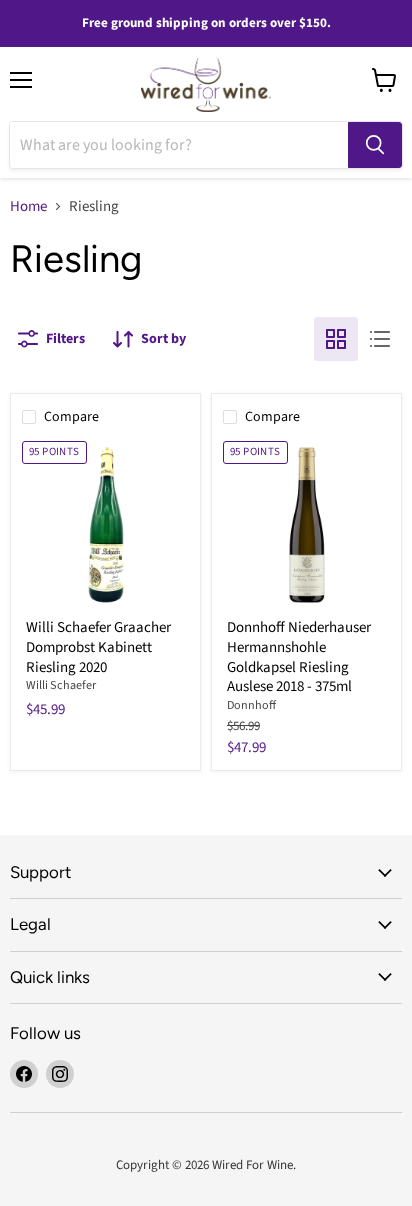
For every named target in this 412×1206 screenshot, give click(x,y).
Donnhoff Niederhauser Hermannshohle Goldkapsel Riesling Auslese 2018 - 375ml (299, 657)
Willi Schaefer (61, 685)
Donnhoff (251, 705)
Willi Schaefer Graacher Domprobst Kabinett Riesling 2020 (98, 647)
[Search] (375, 145)
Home (28, 206)
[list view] (380, 339)
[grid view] (336, 339)
